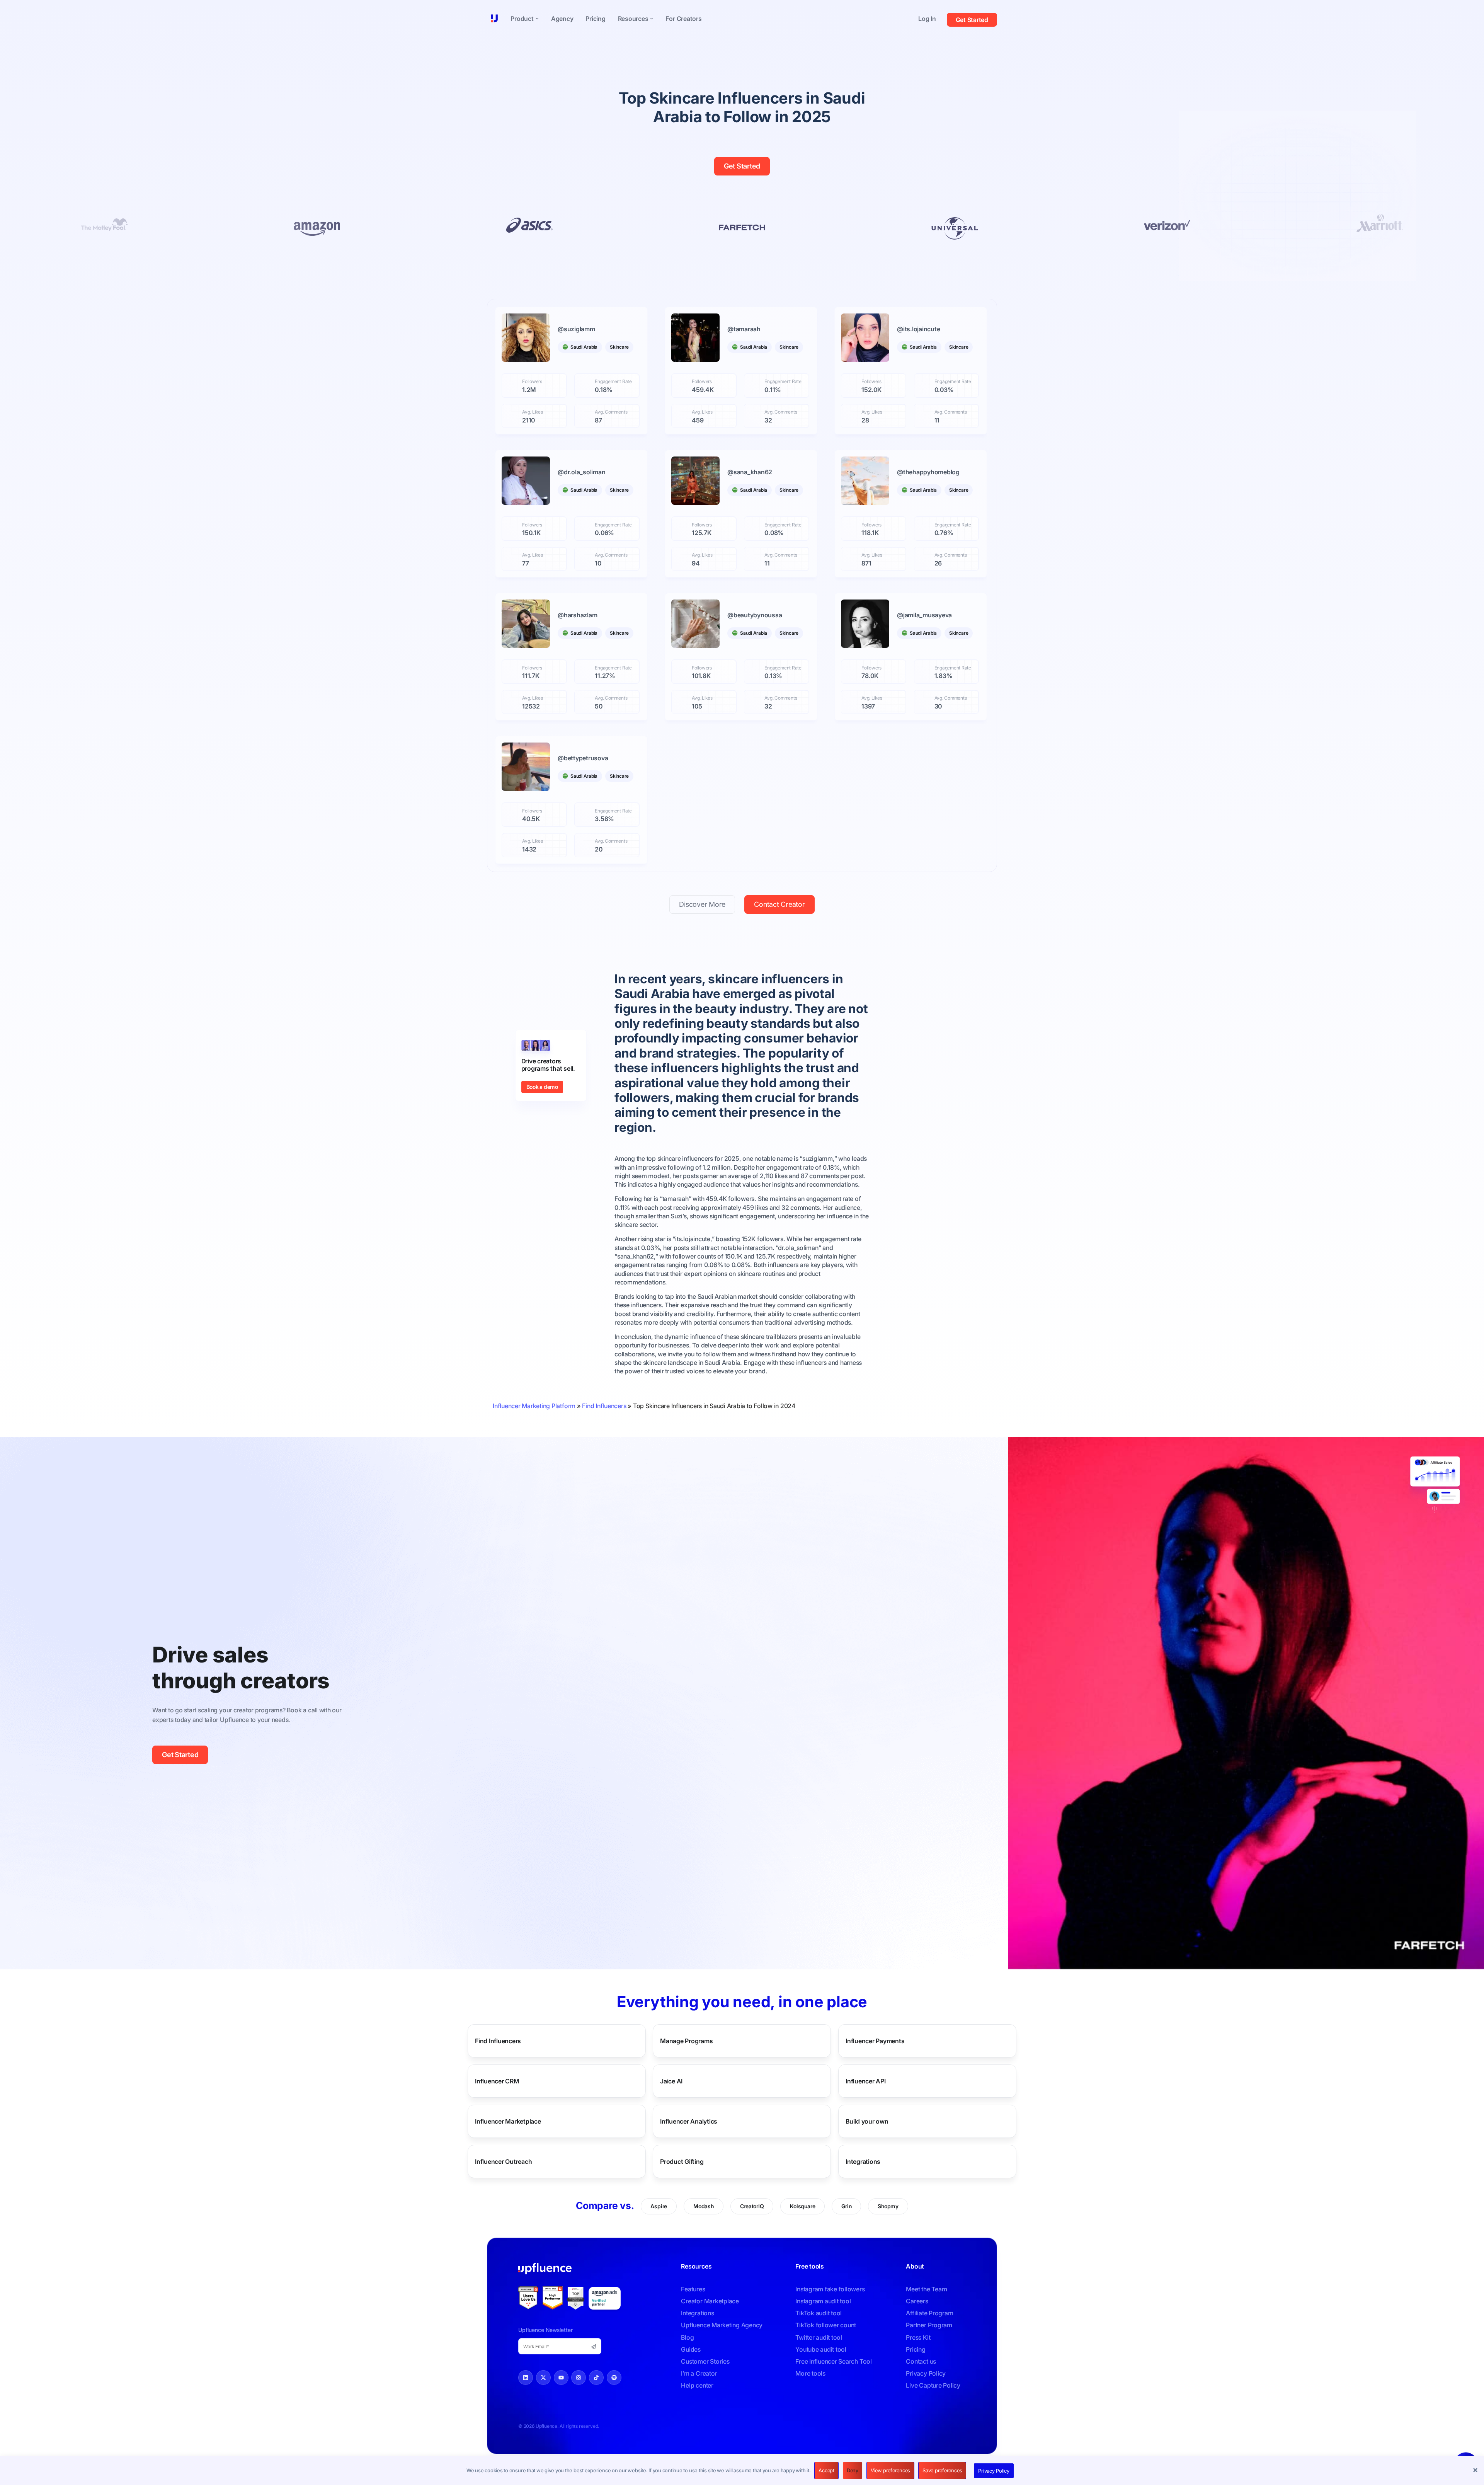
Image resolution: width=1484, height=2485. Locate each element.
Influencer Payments (875, 2041)
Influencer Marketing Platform (534, 1406)
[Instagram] (579, 2378)
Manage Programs (686, 2041)
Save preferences (942, 2470)
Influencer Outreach (503, 2161)
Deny (853, 2470)
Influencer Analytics (689, 2121)
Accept (826, 2470)
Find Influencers (604, 1406)
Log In (927, 19)
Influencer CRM (497, 2081)
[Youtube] (561, 2378)
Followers (532, 382)
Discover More (702, 904)
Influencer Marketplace (508, 2121)
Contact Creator (779, 904)
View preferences (890, 2470)
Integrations (863, 2161)
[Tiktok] (596, 2378)
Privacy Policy (994, 2471)
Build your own (867, 2121)
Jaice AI (671, 2081)
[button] (1476, 2471)
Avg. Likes (533, 412)
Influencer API (866, 2081)
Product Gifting (682, 2161)
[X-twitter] (543, 2378)
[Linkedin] (526, 2378)
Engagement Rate (613, 382)
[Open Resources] (652, 19)
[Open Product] (537, 19)
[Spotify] (614, 2378)
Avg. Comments (611, 412)
